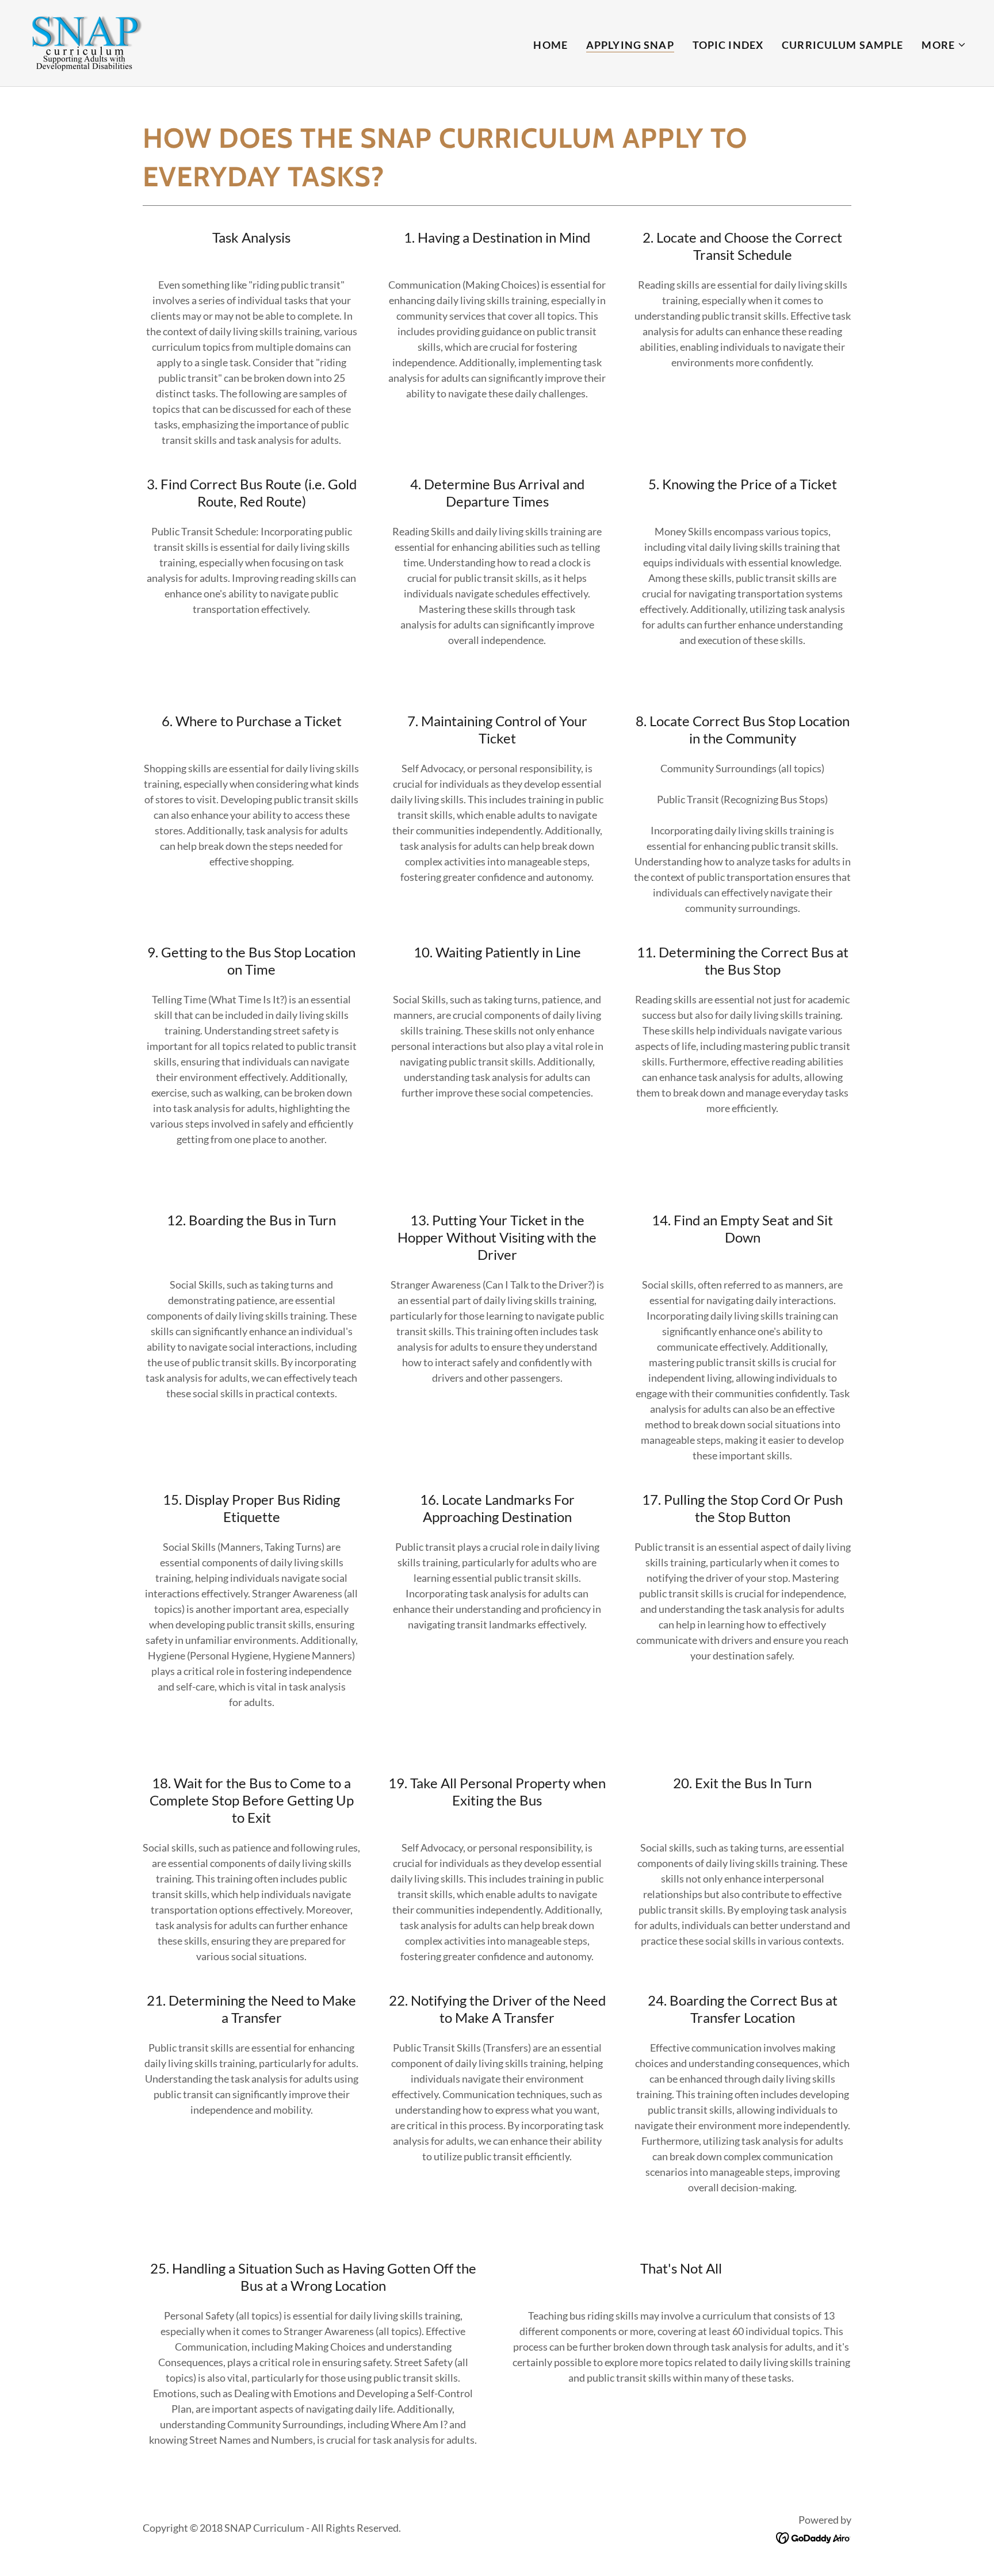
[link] (85, 42)
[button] (944, 45)
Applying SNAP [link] (630, 45)
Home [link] (550, 45)
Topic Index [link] (728, 45)
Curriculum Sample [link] (842, 45)
